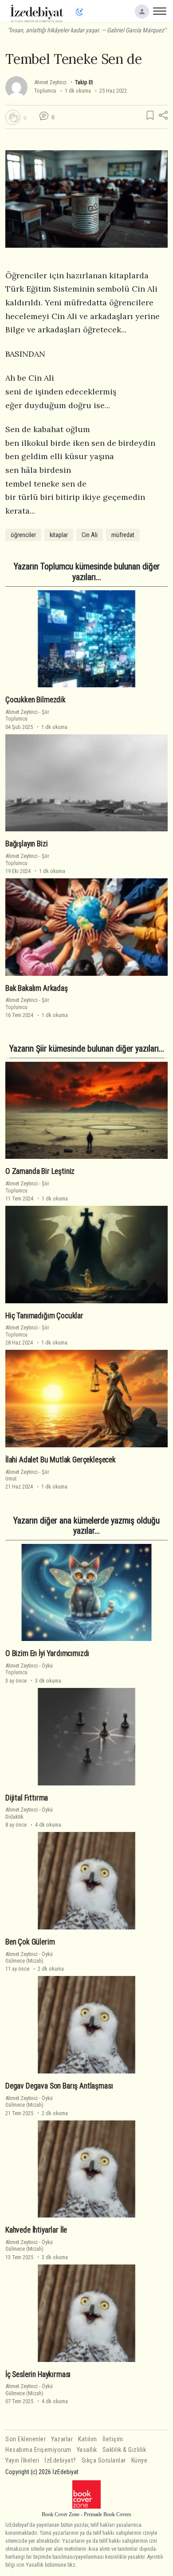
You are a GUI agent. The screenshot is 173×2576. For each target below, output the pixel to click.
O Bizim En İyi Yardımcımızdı (47, 1653)
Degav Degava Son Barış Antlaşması (59, 2086)
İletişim (113, 2439)
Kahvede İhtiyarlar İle (36, 2230)
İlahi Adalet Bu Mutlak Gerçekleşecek (61, 1460)
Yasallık (87, 2450)
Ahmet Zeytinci (50, 82)
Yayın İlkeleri (22, 2461)
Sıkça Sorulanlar (104, 2461)
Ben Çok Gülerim (30, 1942)
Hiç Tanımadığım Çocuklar (44, 1316)
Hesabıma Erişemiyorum (38, 2450)
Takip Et (84, 82)
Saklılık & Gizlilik (124, 2450)
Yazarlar (62, 2439)
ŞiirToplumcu (27, 715)
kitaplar (59, 535)
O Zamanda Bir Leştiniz (40, 1171)
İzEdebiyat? (60, 2461)
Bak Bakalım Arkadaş (37, 988)
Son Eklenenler (26, 2439)
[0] (13, 117)
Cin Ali (90, 535)
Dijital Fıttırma (27, 1798)
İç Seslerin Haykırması (38, 2374)
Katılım (88, 2439)
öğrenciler (23, 535)
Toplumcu (45, 91)
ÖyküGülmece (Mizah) (29, 1957)
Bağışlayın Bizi (26, 844)
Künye (140, 2461)
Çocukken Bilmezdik (35, 700)
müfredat (123, 535)
